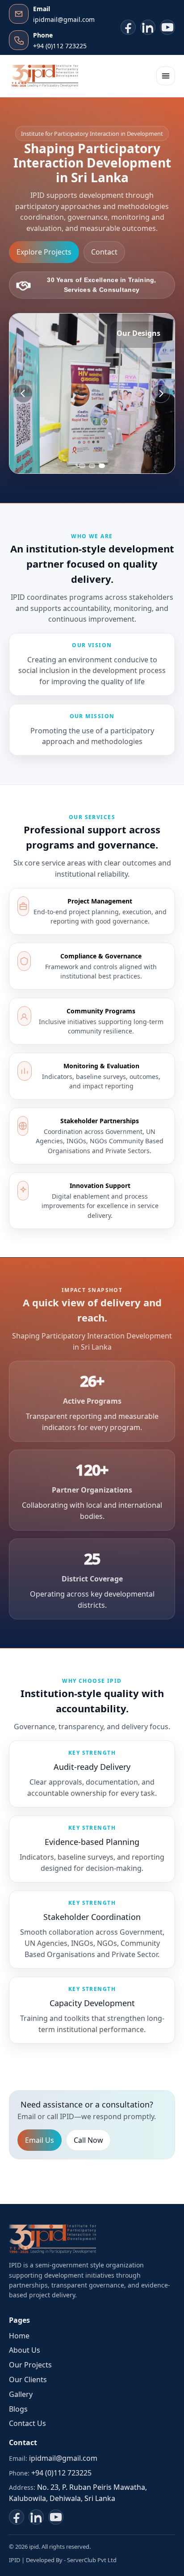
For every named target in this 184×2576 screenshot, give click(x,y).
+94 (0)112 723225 (61, 2473)
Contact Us (27, 2423)
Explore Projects (44, 252)
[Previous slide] (23, 394)
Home (19, 2336)
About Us (25, 2350)
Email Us (40, 2140)
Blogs (18, 2409)
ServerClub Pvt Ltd (92, 2560)
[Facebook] (128, 27)
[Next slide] (161, 394)
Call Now (88, 2140)
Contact (104, 252)
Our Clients (28, 2379)
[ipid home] (45, 76)
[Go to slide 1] (82, 466)
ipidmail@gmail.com (63, 2458)
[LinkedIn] (148, 27)
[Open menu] (166, 76)
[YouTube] (167, 27)
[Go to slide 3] (102, 466)
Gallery (21, 2394)
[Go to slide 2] (92, 466)
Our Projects (30, 2365)
